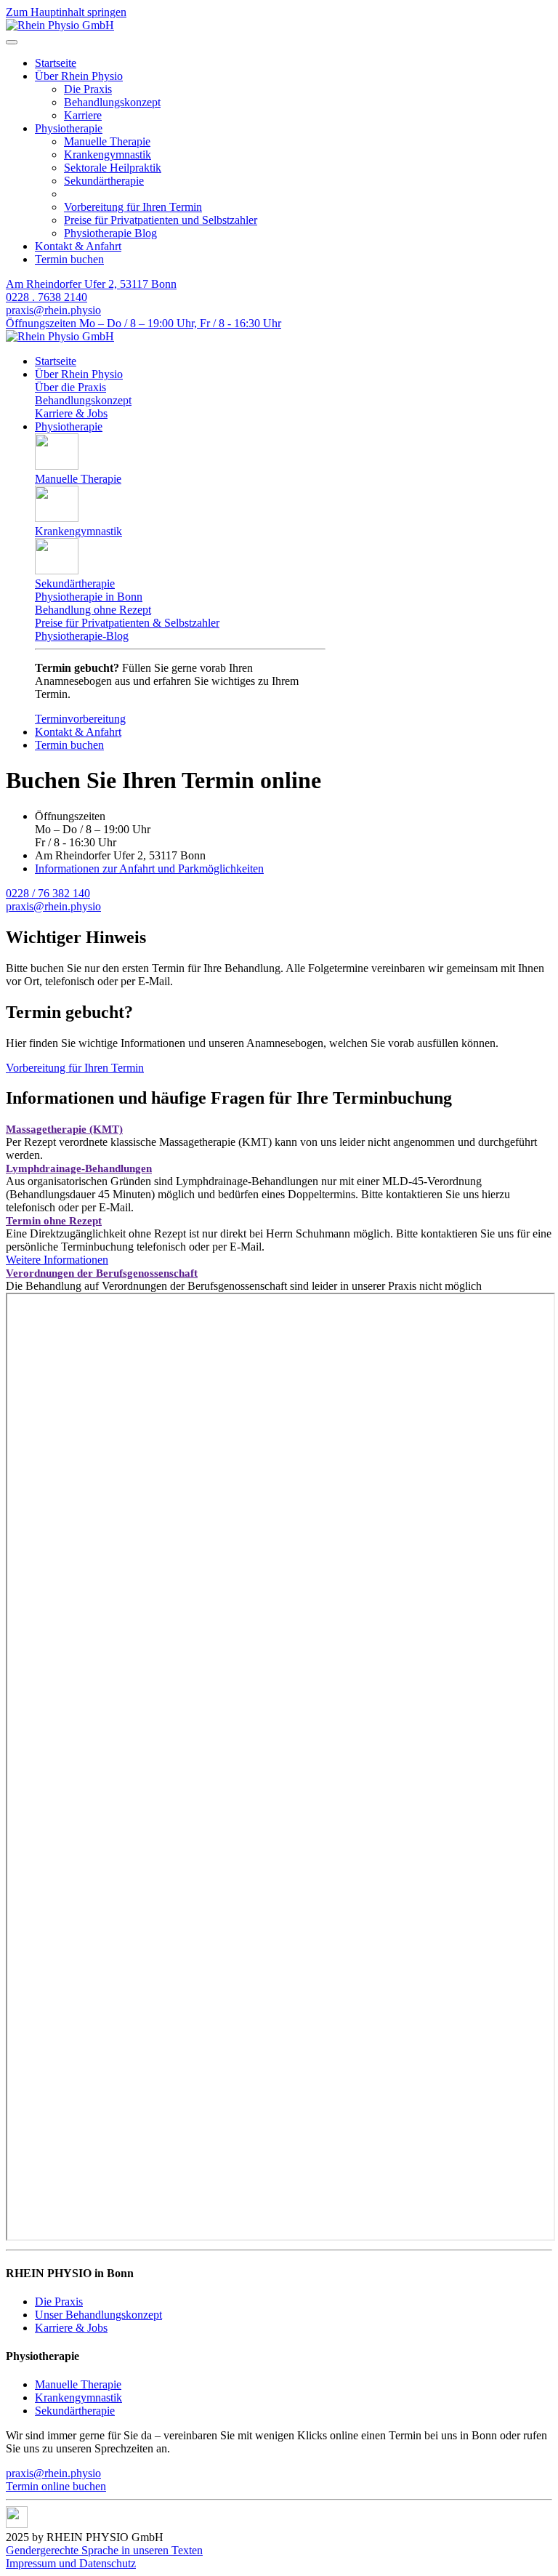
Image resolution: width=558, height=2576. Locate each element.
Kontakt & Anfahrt (78, 246)
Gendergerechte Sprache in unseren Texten (104, 2550)
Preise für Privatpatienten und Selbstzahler (161, 220)
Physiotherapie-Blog (82, 636)
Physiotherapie (69, 128)
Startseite (56, 63)
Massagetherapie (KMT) (64, 1129)
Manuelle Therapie (107, 141)
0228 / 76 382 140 (48, 893)
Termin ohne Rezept (54, 1221)
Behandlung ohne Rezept (93, 610)
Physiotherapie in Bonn (89, 597)
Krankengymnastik (108, 155)
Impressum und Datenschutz (71, 2563)
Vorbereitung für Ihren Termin (133, 207)
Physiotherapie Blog (110, 233)
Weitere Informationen (57, 1260)
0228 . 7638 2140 (46, 297)
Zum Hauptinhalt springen (66, 12)
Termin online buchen (56, 2486)
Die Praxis (88, 89)
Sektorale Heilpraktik (113, 168)
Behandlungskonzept (112, 102)
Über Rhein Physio (79, 76)
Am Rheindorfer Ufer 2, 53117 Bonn (91, 284)
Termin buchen (69, 259)
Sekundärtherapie (104, 181)
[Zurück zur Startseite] (60, 25)
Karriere (83, 115)
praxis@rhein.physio (53, 310)
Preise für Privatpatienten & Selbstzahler (127, 623)
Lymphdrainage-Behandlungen (79, 1168)
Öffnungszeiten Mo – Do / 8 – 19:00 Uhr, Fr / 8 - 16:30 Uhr (143, 323)
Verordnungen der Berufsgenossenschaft (102, 1273)
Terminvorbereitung (80, 719)
